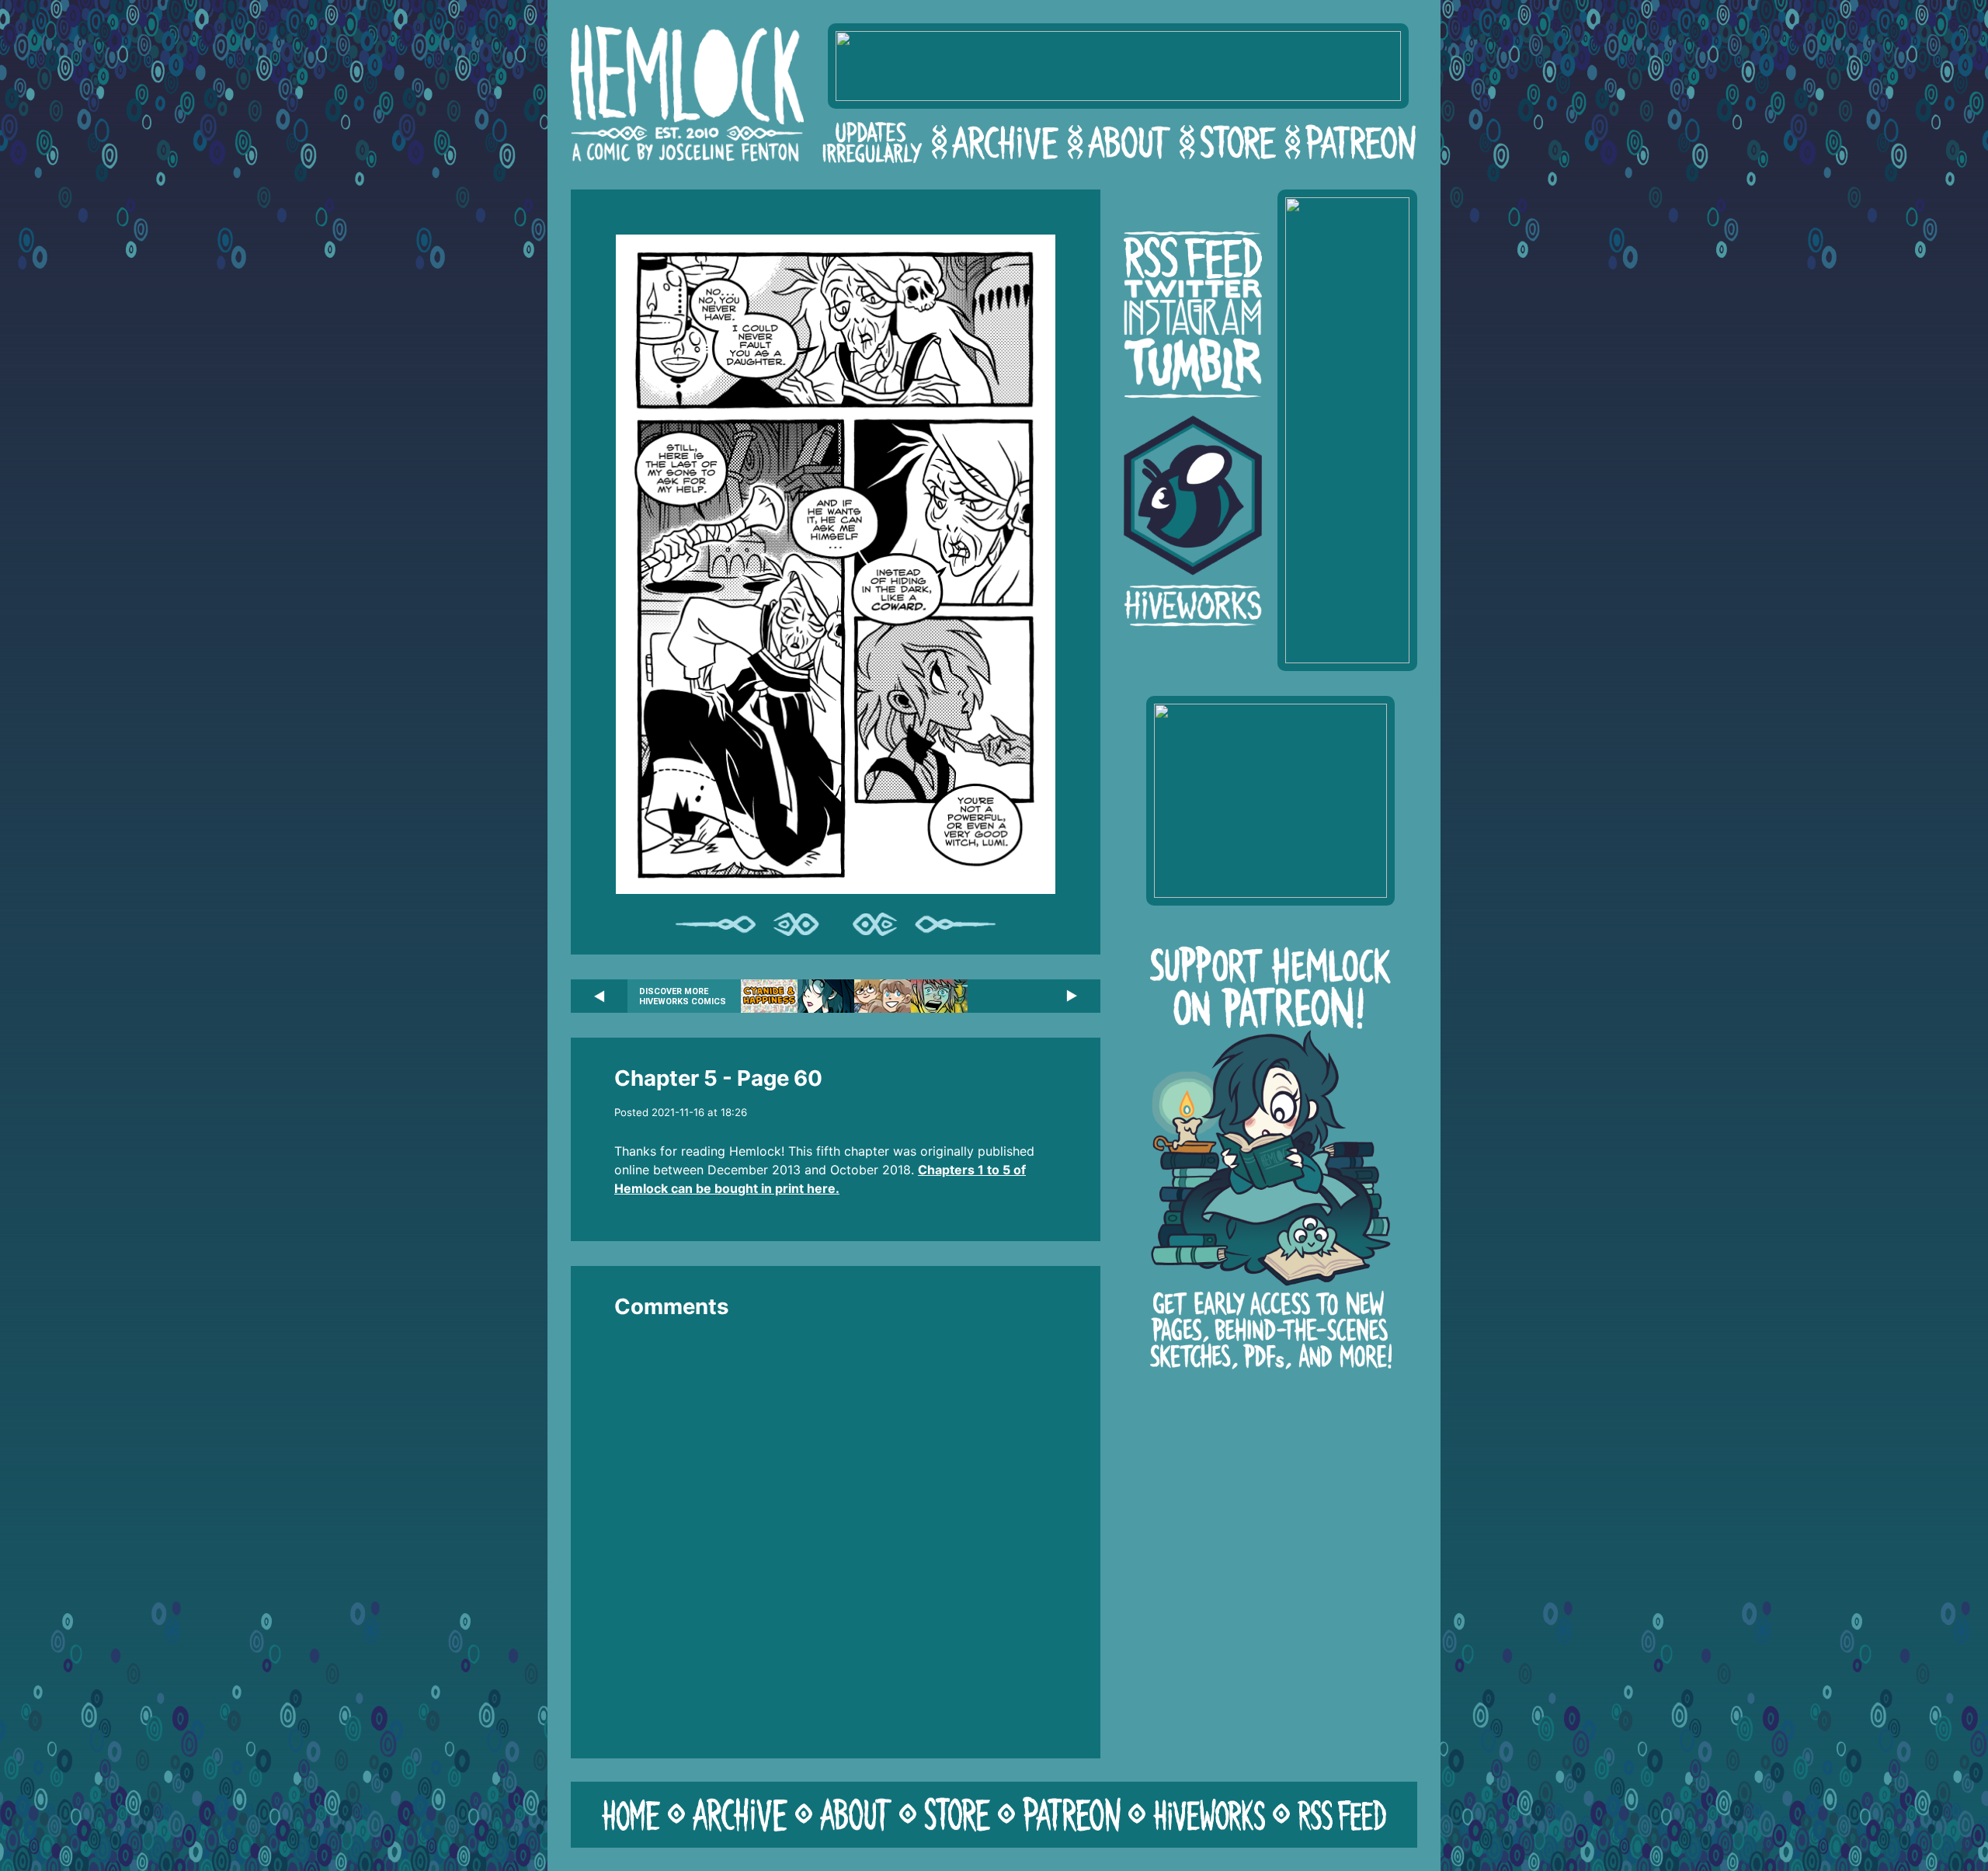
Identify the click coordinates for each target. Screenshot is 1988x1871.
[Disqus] (836, 1528)
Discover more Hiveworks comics (683, 996)
